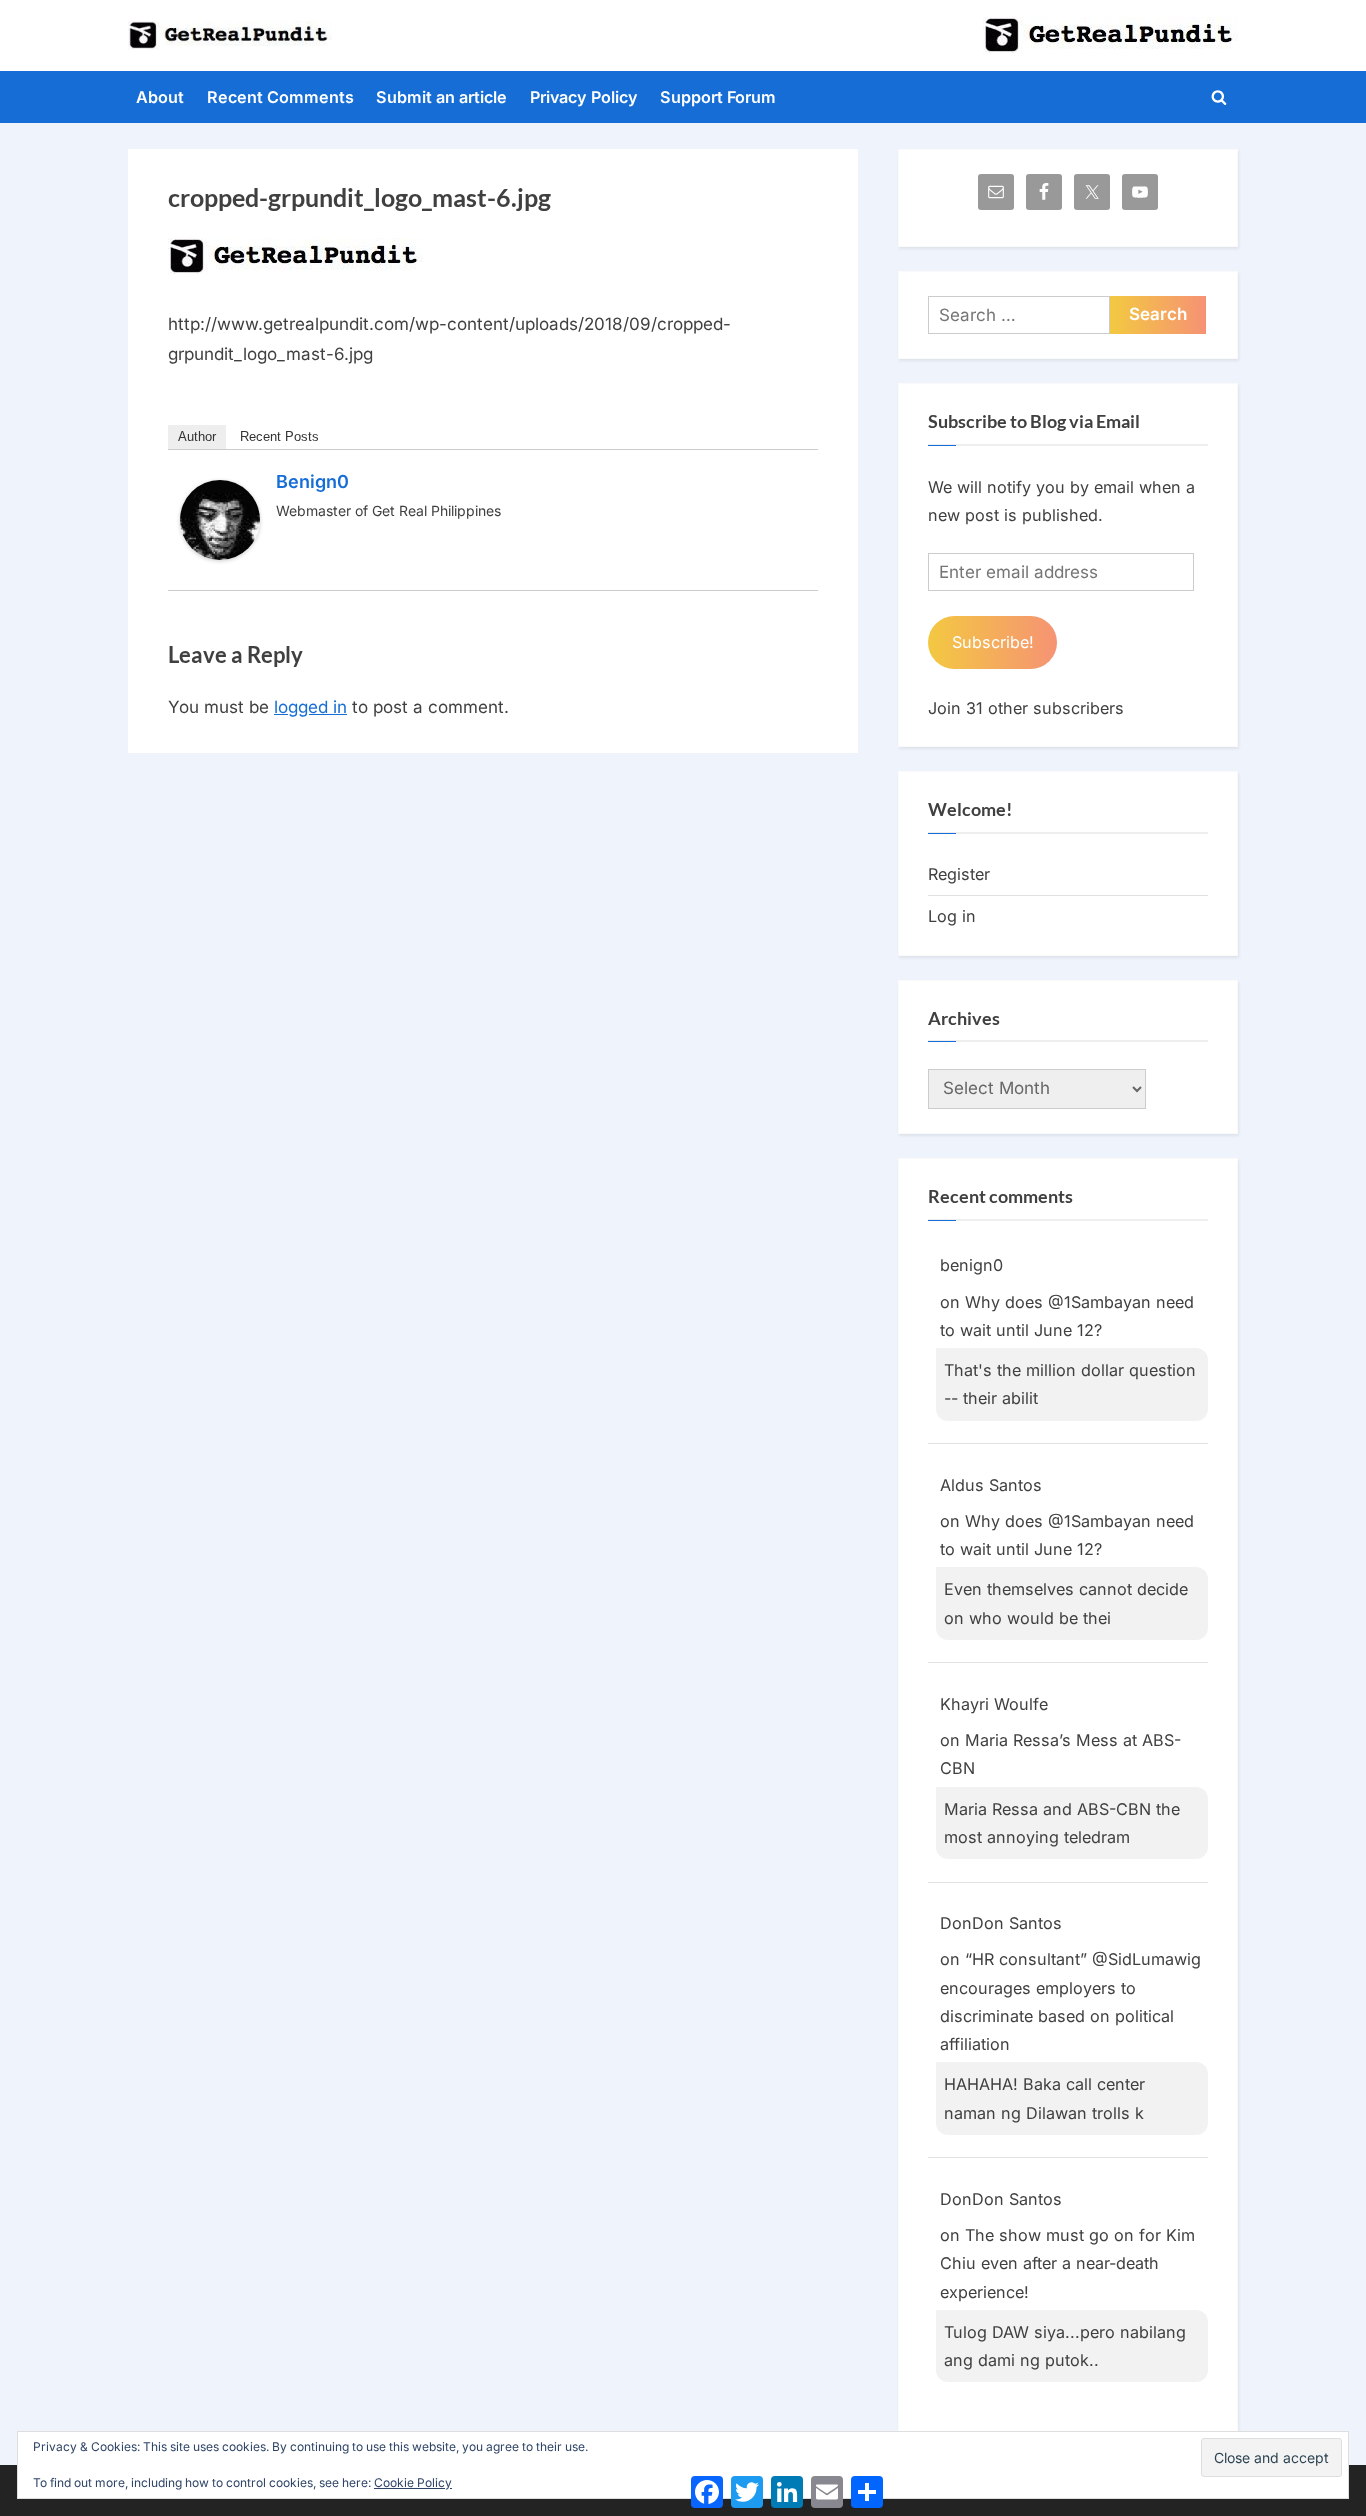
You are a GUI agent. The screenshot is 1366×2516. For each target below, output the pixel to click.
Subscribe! (993, 642)
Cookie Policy (413, 2482)
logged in (310, 707)
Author (197, 436)
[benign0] (220, 554)
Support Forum (718, 97)
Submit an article (441, 97)
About (160, 97)
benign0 (312, 481)
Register (959, 874)
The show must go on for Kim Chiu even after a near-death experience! (1067, 2263)
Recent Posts (279, 436)
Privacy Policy (584, 97)
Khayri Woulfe (994, 1704)
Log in (952, 916)
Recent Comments (280, 97)
